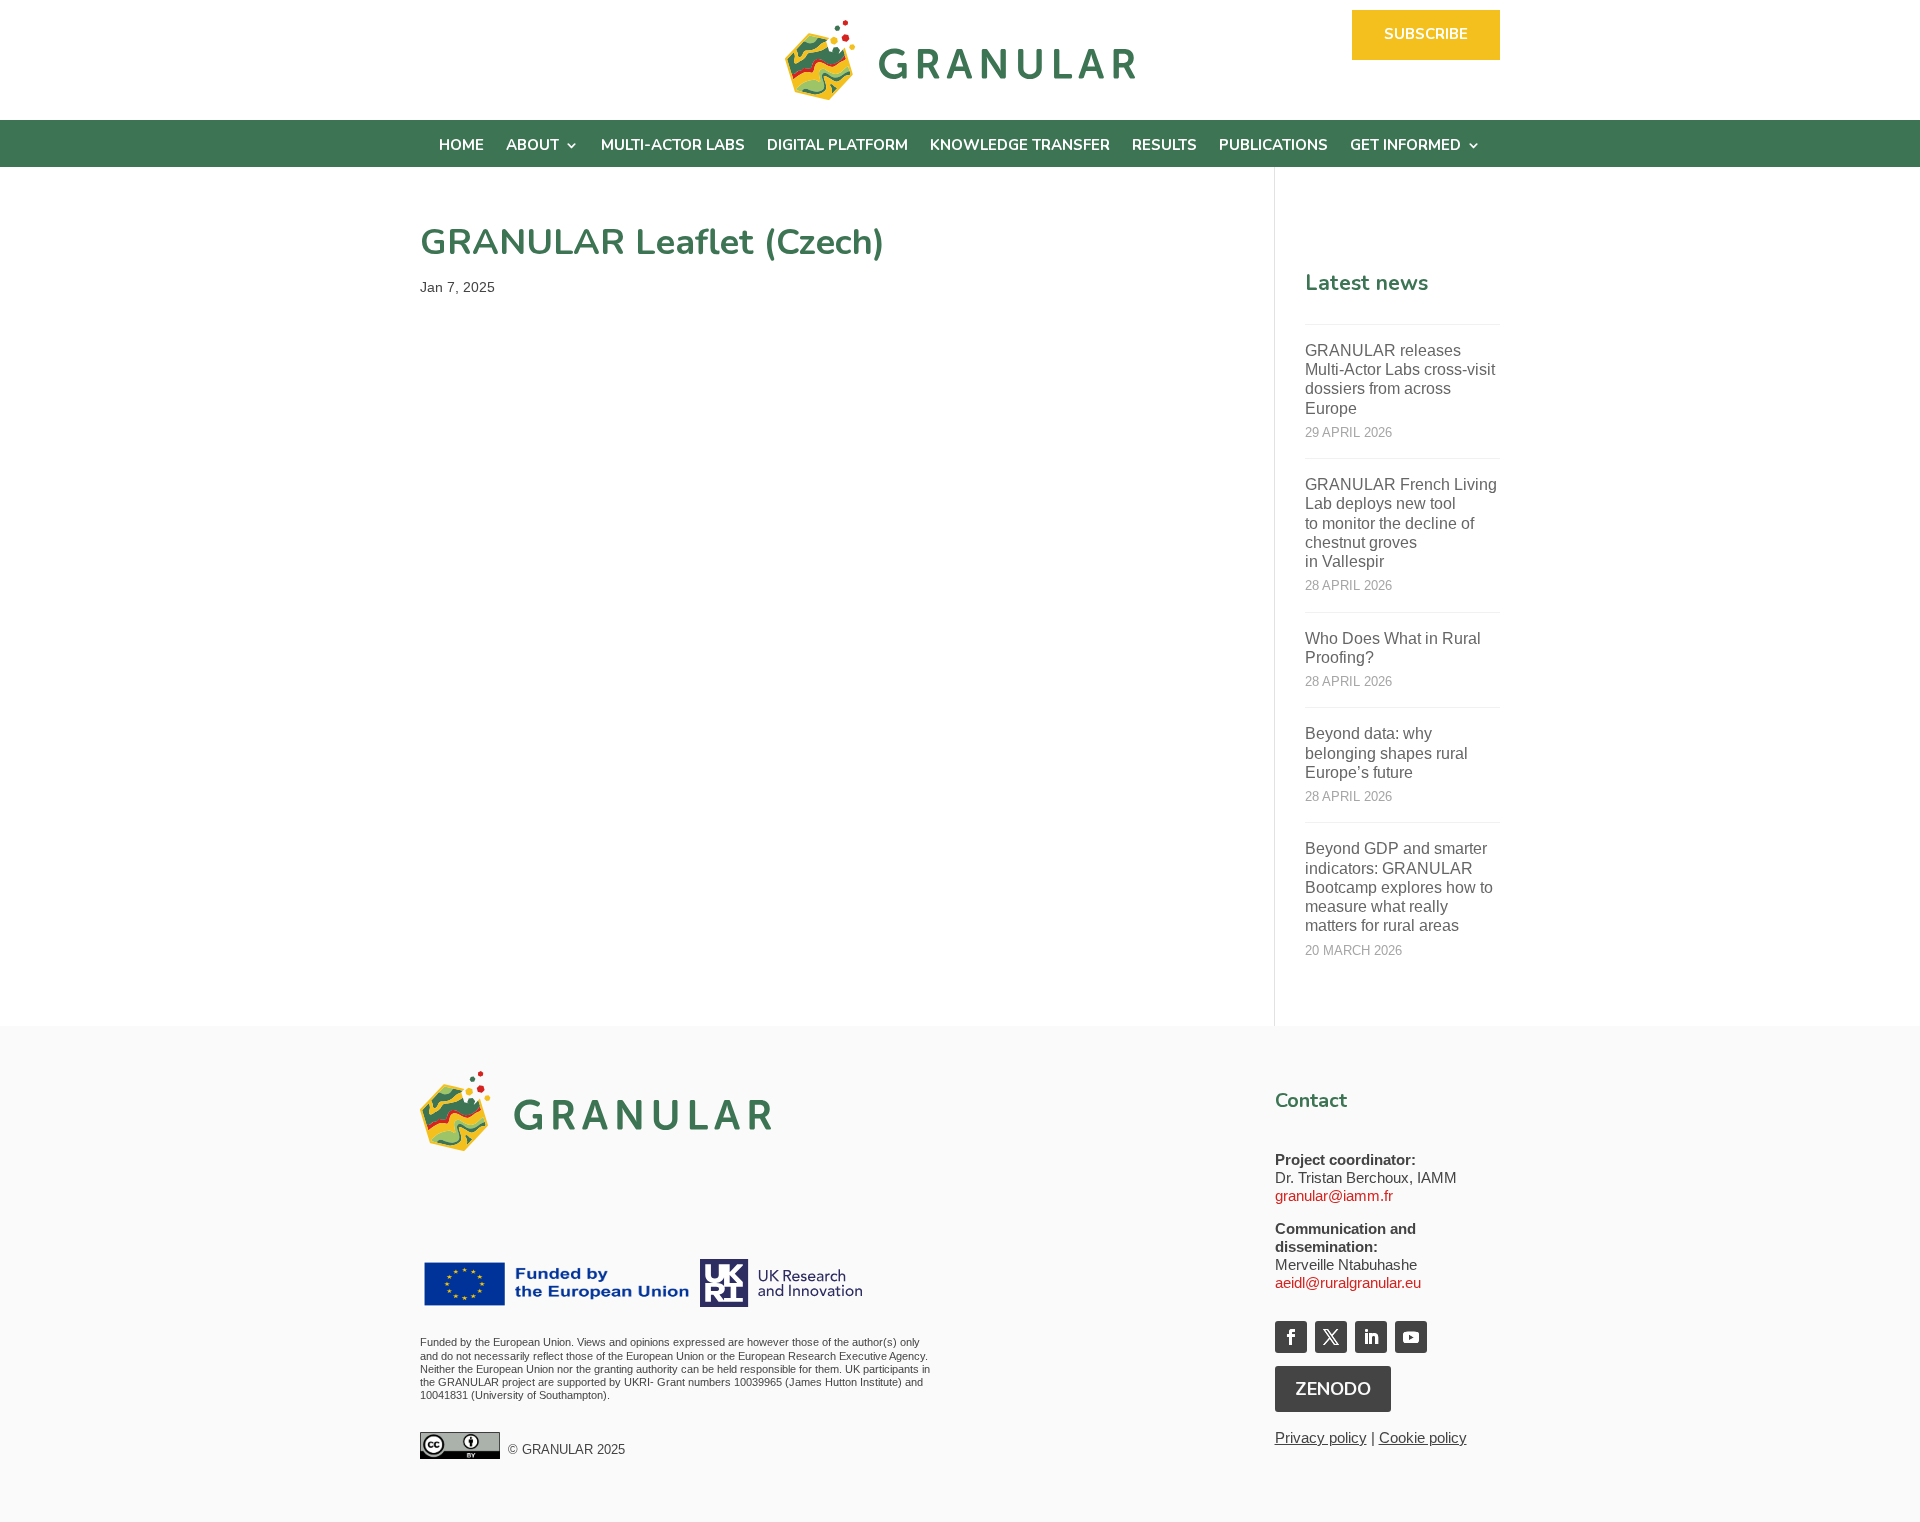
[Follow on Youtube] (1411, 1337)
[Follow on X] (1331, 1337)
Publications (1273, 146)
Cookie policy (1423, 1437)
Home (461, 146)
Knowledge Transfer (1020, 146)
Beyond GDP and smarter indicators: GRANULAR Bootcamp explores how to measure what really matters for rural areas (1399, 887)
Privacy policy (1321, 1437)
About (532, 146)
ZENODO (1333, 1389)
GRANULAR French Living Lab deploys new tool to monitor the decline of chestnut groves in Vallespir (1401, 523)
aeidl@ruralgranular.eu (1348, 1282)
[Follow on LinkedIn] (1371, 1337)
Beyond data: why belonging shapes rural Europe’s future (1386, 752)
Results (1164, 146)
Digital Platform (837, 146)
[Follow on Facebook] (1291, 1337)
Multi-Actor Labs (673, 146)
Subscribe (1426, 34)
